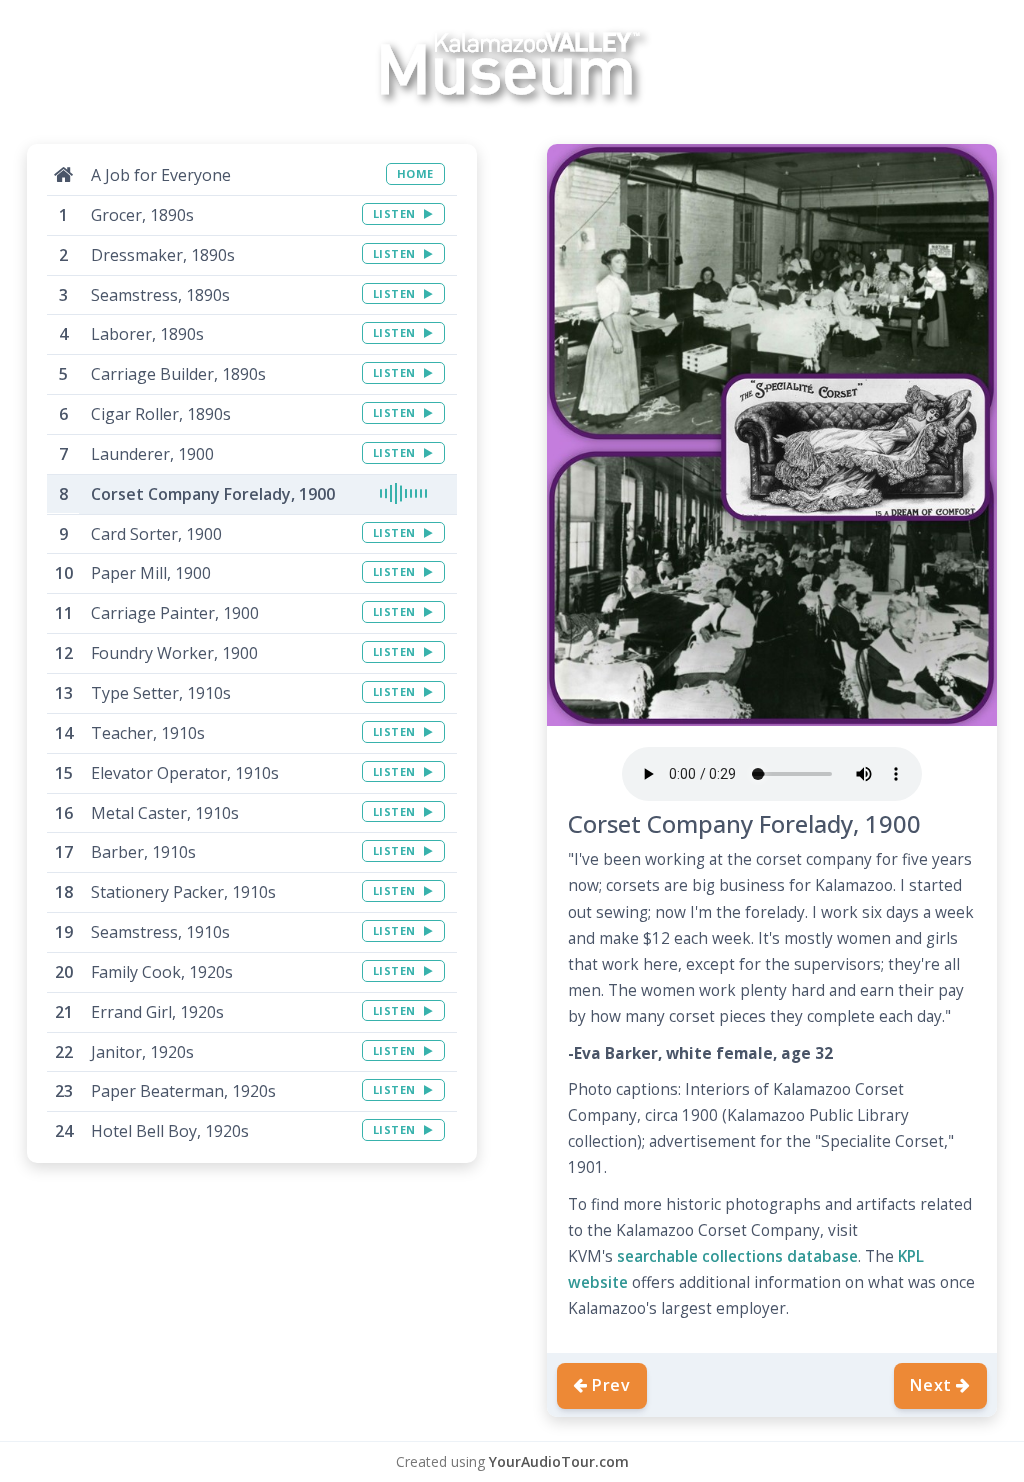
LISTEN (396, 213)
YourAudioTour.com (559, 1461)
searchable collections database (737, 1256)
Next (931, 1385)
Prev (611, 1385)
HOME (415, 173)
